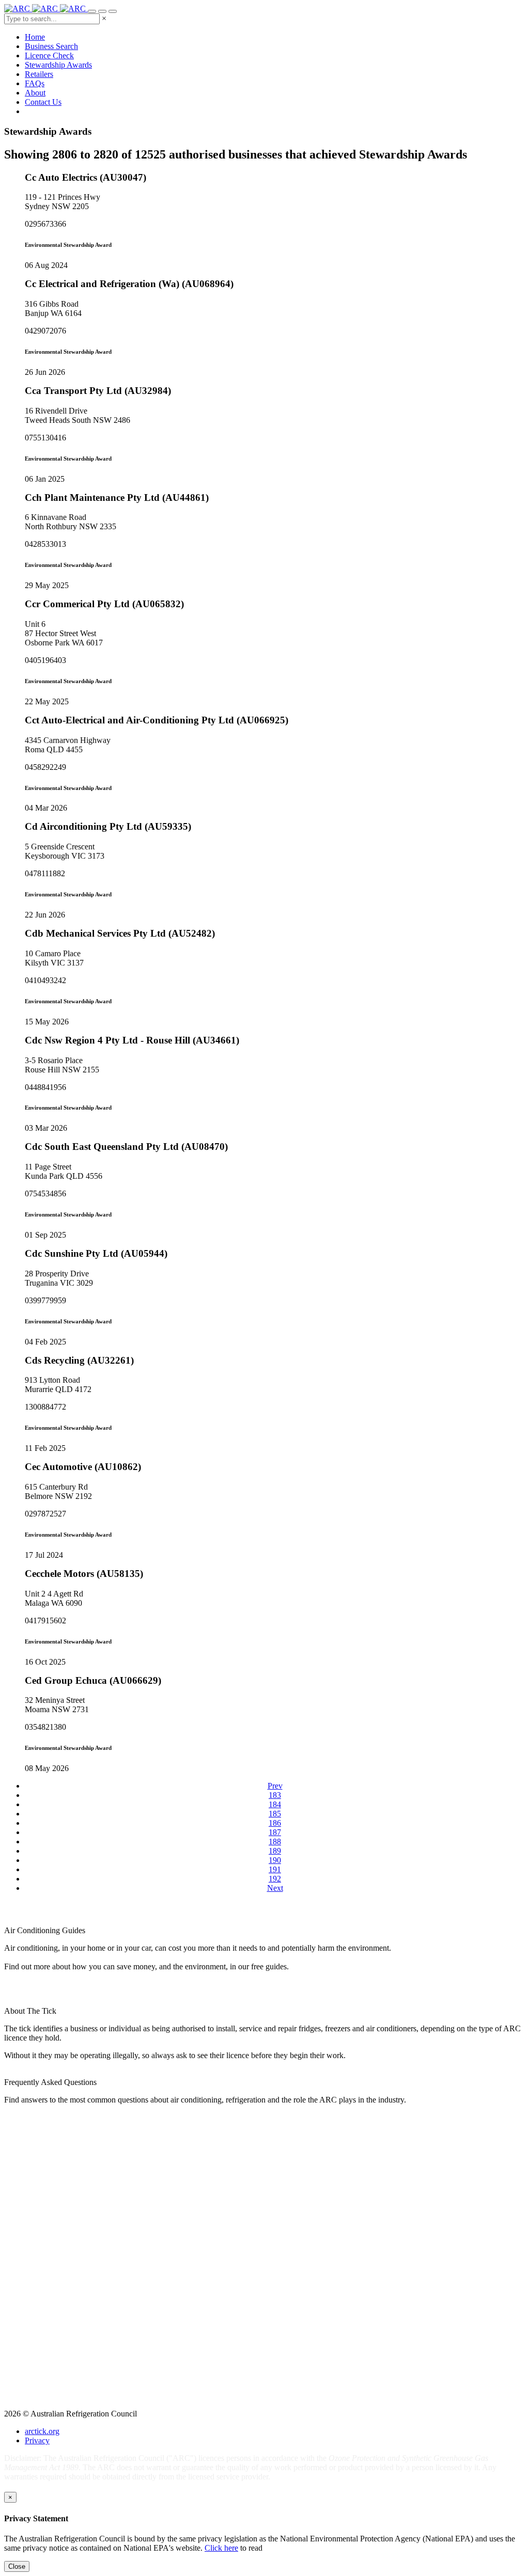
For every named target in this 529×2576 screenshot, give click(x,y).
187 (275, 1832)
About (35, 93)
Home (35, 37)
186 (275, 1823)
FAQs (35, 83)
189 (275, 1851)
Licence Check (49, 56)
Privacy (37, 2440)
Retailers (39, 74)
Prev (275, 1786)
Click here (221, 2548)
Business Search (51, 46)
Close (17, 2566)
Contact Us (43, 102)
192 (275, 1879)
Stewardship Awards (58, 65)
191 (275, 1869)
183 (275, 1795)
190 (275, 1860)
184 (275, 1804)
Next (275, 1888)
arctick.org (42, 2431)
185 (275, 1814)
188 (275, 1842)
